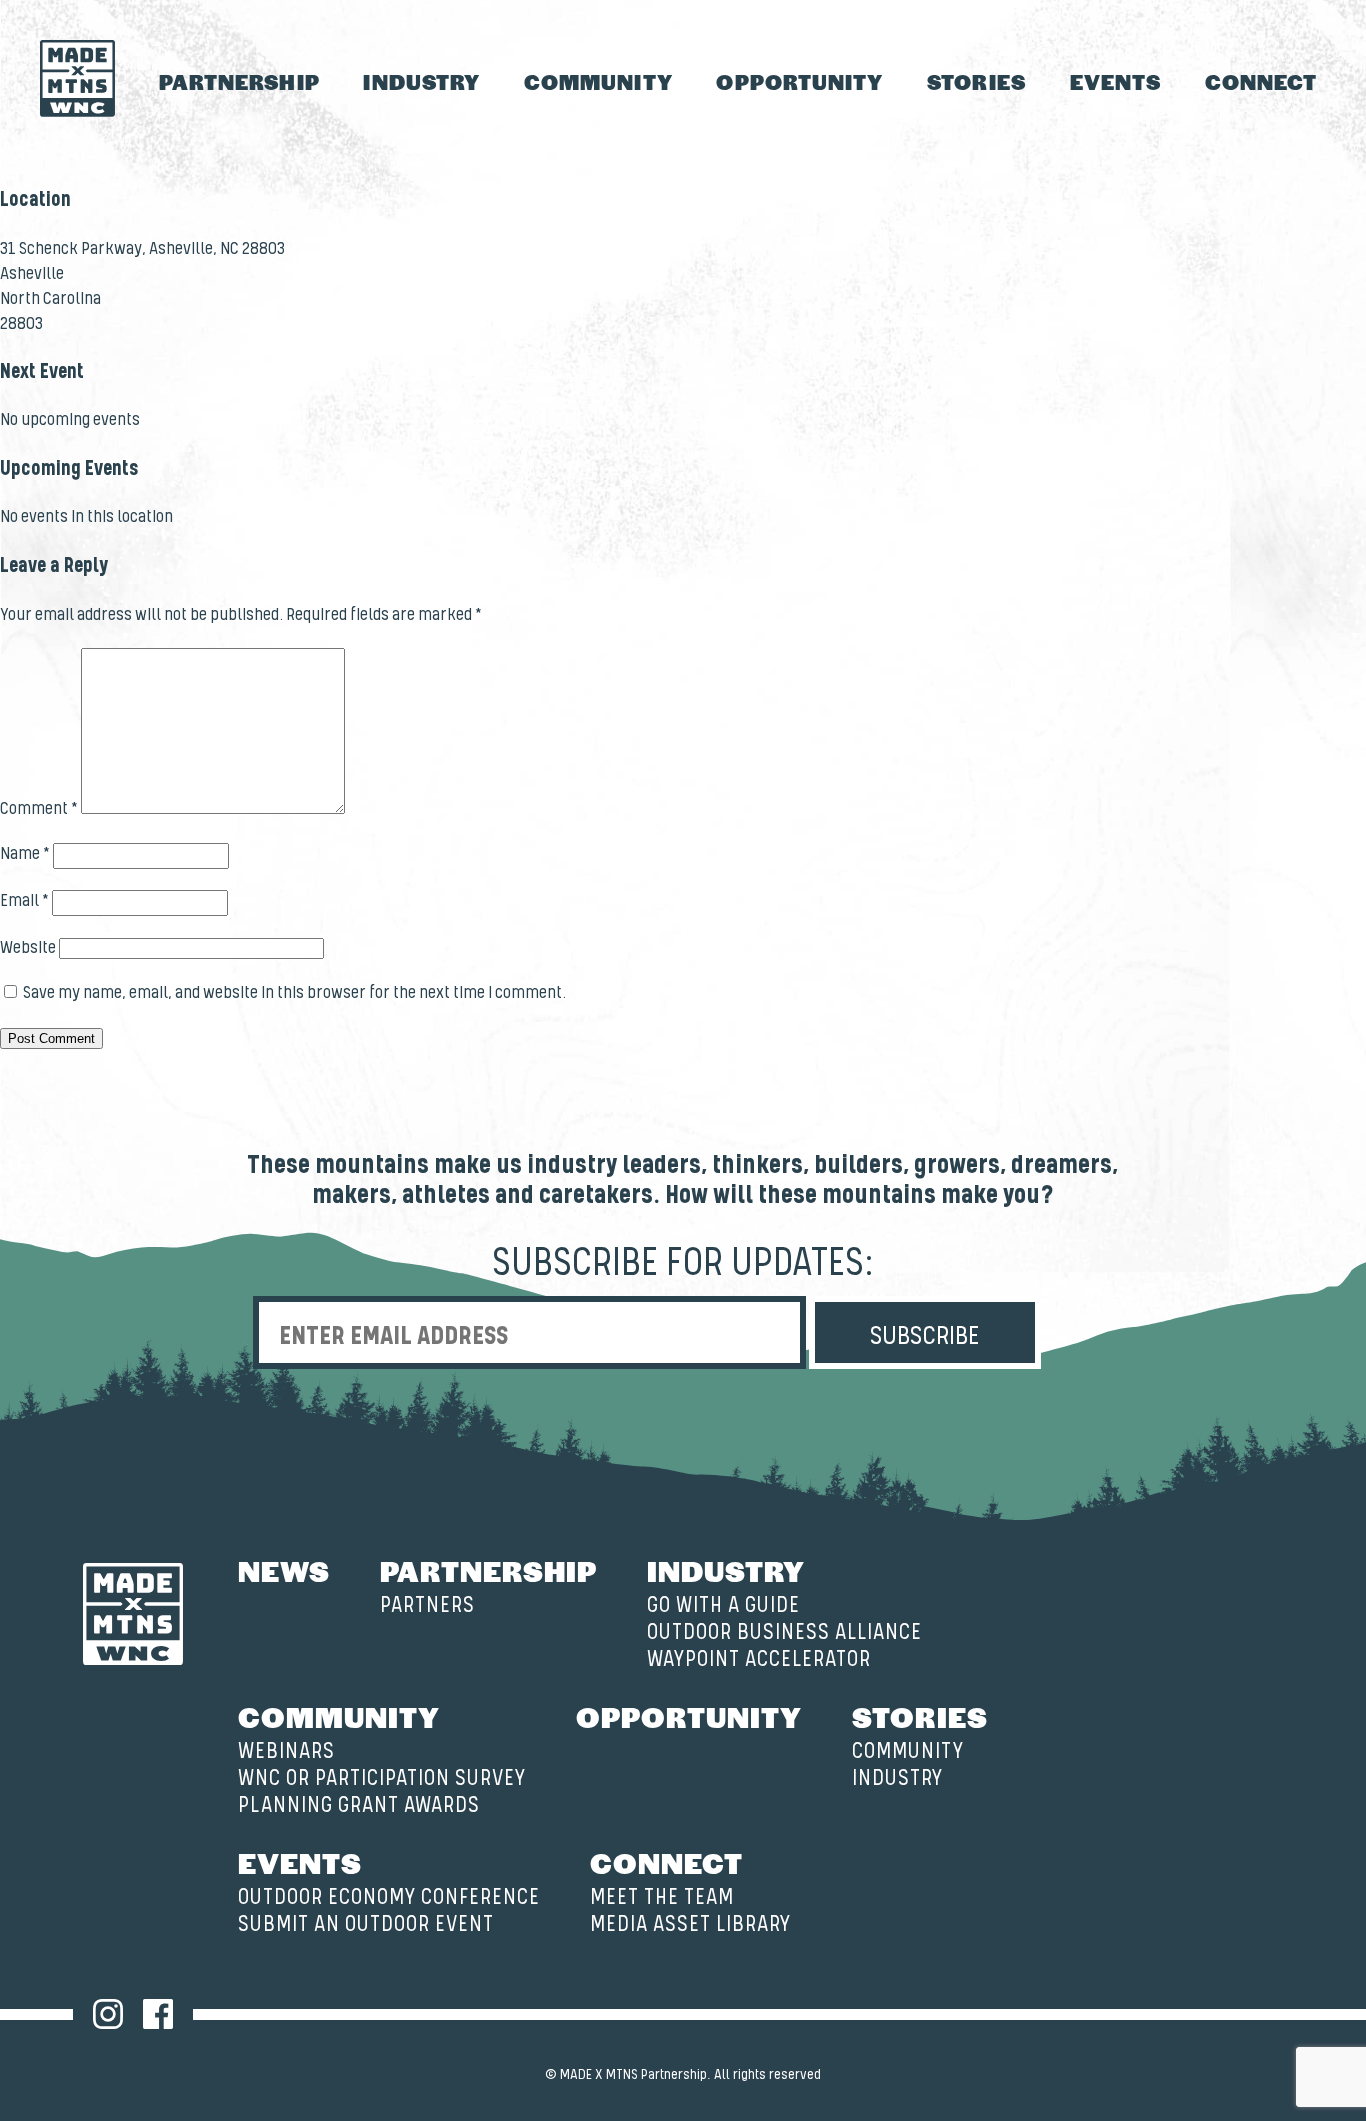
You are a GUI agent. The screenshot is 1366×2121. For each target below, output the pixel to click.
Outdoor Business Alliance (784, 1632)
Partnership (239, 81)
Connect (1261, 81)
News (284, 1570)
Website (28, 948)
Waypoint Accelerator (759, 1659)
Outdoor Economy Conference (389, 1897)
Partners (427, 1605)
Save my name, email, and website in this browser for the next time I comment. (294, 993)
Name (25, 854)
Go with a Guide (723, 1605)
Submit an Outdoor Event (366, 1924)
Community (598, 81)
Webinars (286, 1751)
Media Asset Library (690, 1924)
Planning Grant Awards (359, 1805)
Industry (421, 81)
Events (1116, 81)
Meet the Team (662, 1897)
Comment (39, 809)
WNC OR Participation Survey (382, 1778)
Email (24, 901)
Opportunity (799, 81)
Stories (976, 81)
